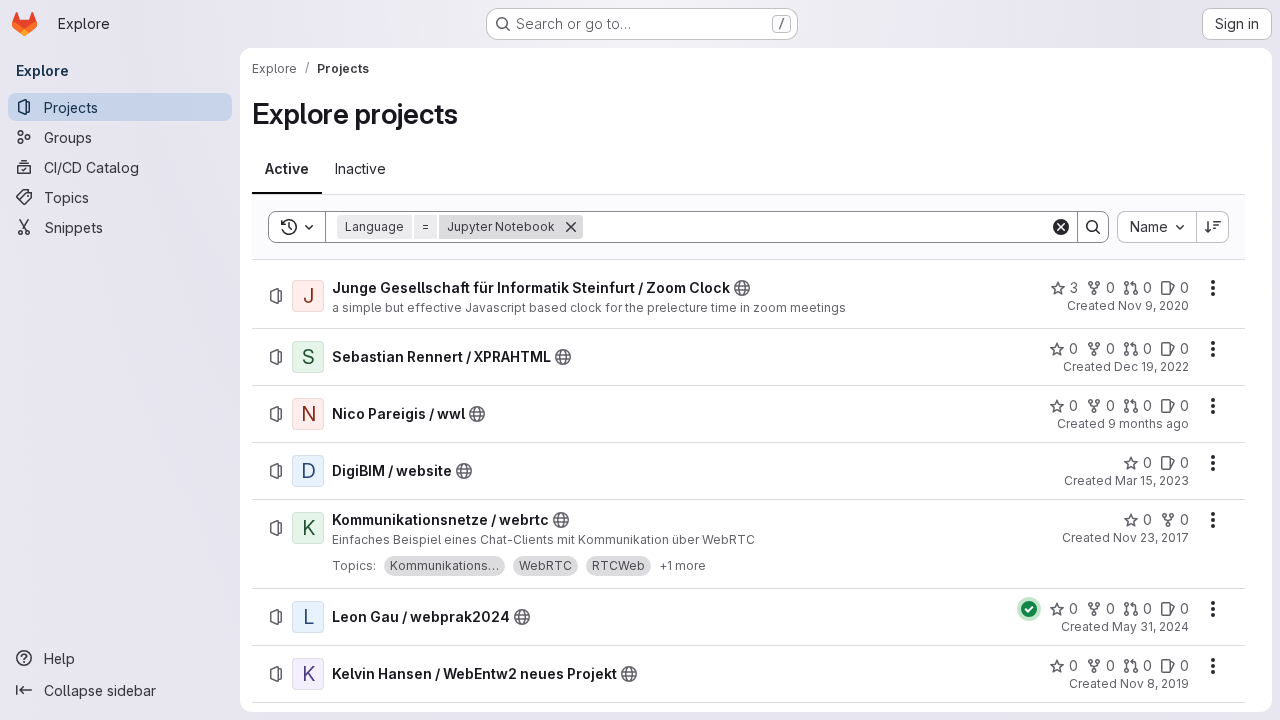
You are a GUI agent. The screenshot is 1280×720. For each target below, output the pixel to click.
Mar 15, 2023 (1152, 480)
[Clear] (1061, 227)
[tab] (287, 169)
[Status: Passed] (1029, 609)
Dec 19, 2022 (1151, 366)
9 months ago (1148, 423)
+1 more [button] (682, 565)
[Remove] (571, 227)
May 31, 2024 (1150, 626)
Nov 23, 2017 (1151, 537)
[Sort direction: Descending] (1213, 227)
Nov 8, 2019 (1154, 683)
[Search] (1093, 227)
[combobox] (1156, 227)
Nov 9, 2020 (1153, 305)
